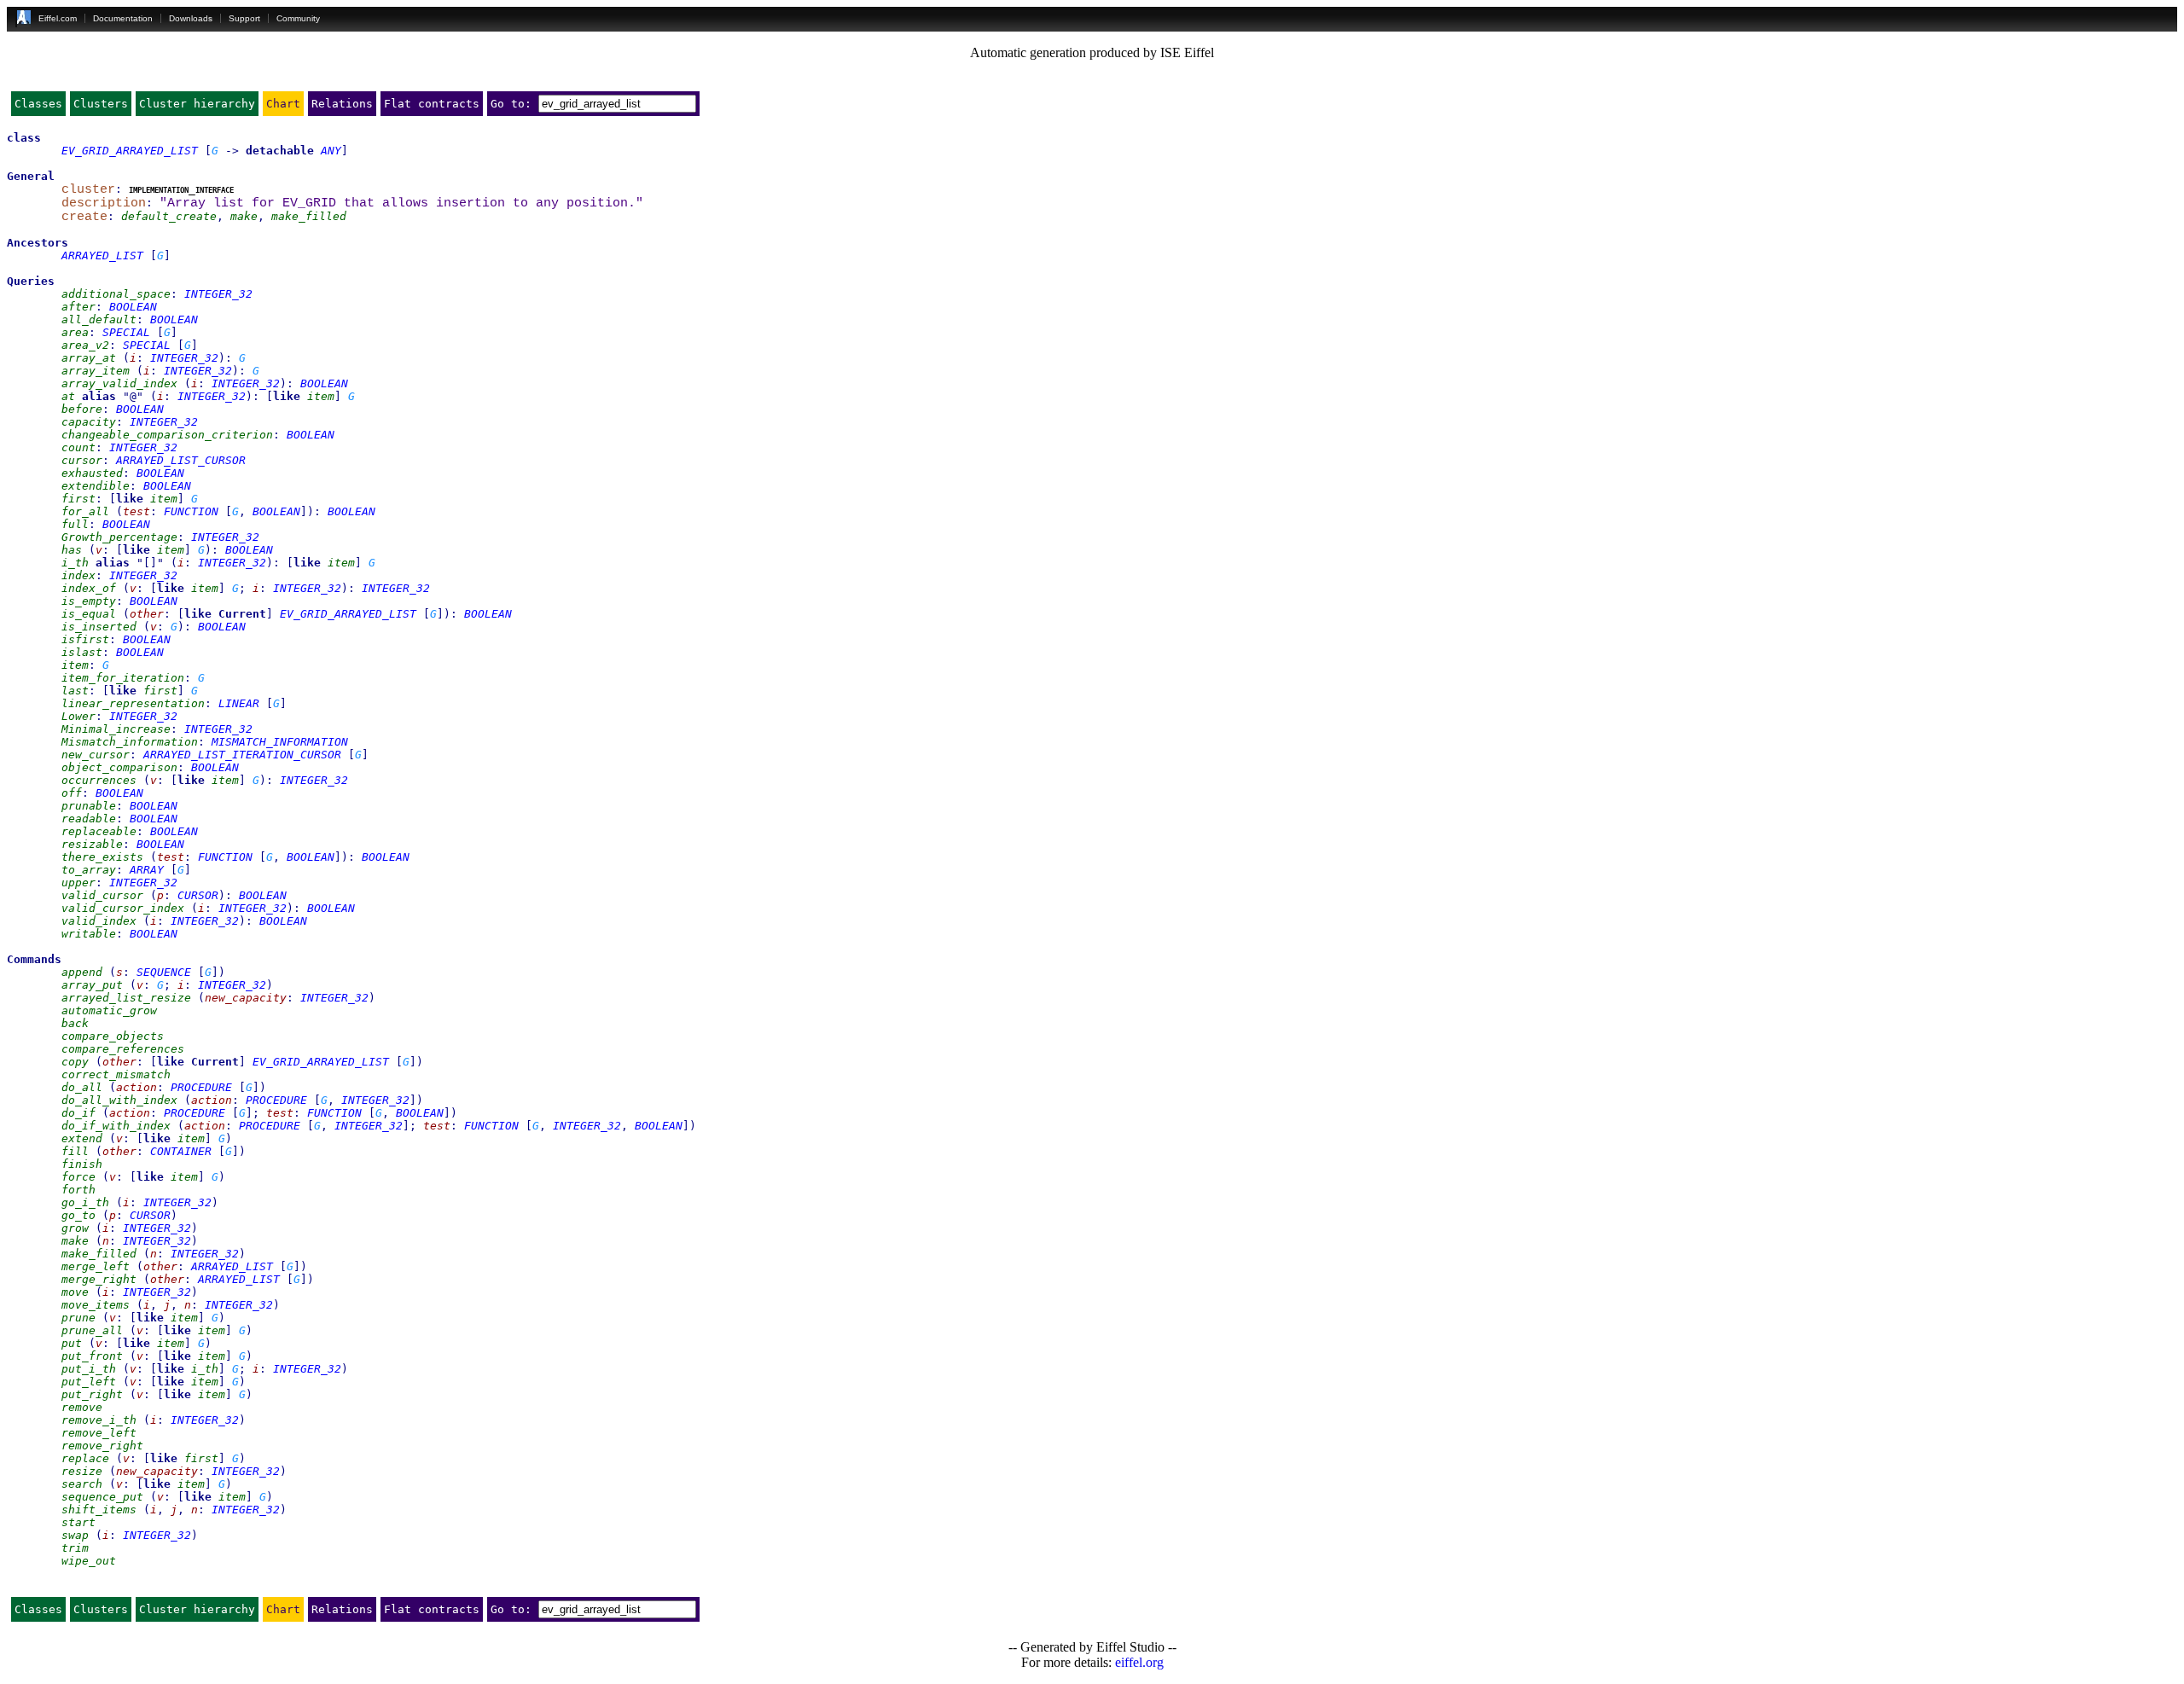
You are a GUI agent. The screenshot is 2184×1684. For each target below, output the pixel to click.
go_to (78, 1215)
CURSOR (198, 895)
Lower (78, 716)
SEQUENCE (164, 972)
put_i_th (89, 1369)
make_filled (309, 216)
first (78, 499)
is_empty (89, 601)
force (78, 1177)
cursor (82, 460)
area (75, 332)
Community (298, 18)
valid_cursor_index (123, 908)
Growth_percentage (119, 537)
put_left (89, 1382)
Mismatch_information (130, 742)
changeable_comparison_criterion (167, 435)
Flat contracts (432, 104)
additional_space (116, 294)
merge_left (96, 1266)
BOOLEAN (133, 307)
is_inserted (99, 627)
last (75, 691)
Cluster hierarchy (197, 104)
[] (150, 563)
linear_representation (133, 703)
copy (75, 1062)
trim (75, 1548)
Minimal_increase (116, 729)
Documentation (123, 18)
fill (75, 1151)
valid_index (99, 921)
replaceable (99, 831)
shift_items (99, 1510)
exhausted (92, 473)
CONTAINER (181, 1151)
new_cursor (96, 755)
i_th (75, 563)
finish (82, 1164)
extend (82, 1138)
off (72, 793)
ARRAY (147, 870)
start (78, 1522)
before (82, 409)
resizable (92, 844)
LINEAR (239, 703)
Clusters (101, 104)
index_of (89, 588)
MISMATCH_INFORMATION (280, 742)
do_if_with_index (116, 1126)
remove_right (102, 1446)
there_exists (102, 857)
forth (78, 1190)
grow (75, 1228)
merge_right (99, 1279)
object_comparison (119, 767)
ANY (331, 151)
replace (85, 1458)
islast (82, 652)
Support (244, 18)
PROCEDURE (201, 1087)
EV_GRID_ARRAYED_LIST (130, 151)
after (78, 307)
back (75, 1023)
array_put (92, 985)
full (75, 524)
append (82, 972)
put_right (92, 1394)
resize (82, 1471)
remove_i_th (99, 1420)
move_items (96, 1305)
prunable (89, 806)
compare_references (123, 1049)
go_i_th (85, 1202)
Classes (38, 104)
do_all (82, 1087)
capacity (89, 422)
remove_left (99, 1433)
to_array (89, 870)
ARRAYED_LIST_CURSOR (181, 460)
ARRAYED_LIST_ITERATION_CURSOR (242, 755)
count (78, 447)
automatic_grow (109, 1010)
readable (89, 819)
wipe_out (89, 1561)
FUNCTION (191, 511)
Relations (342, 104)
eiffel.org (1139, 1662)
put (72, 1343)
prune (78, 1318)
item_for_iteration (123, 678)
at (68, 396)
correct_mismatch (116, 1074)
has (72, 550)
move (75, 1292)
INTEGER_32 (218, 294)
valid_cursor (102, 895)
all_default (99, 319)
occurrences (99, 780)
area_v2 (85, 345)
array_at (89, 358)
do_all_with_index (119, 1100)
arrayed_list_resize (126, 998)
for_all (85, 511)
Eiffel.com (58, 18)
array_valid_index (119, 383)
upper (78, 883)
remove (82, 1407)
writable (89, 934)
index (78, 575)
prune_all (92, 1330)
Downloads (191, 18)
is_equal (89, 614)
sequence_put (102, 1497)
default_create (169, 216)
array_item (96, 371)
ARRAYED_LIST (102, 256)
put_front (92, 1356)
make (244, 216)
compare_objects (113, 1036)
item (321, 396)
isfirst (85, 639)
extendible (96, 486)
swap (75, 1535)
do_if (78, 1113)
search (82, 1484)
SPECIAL (126, 332)
